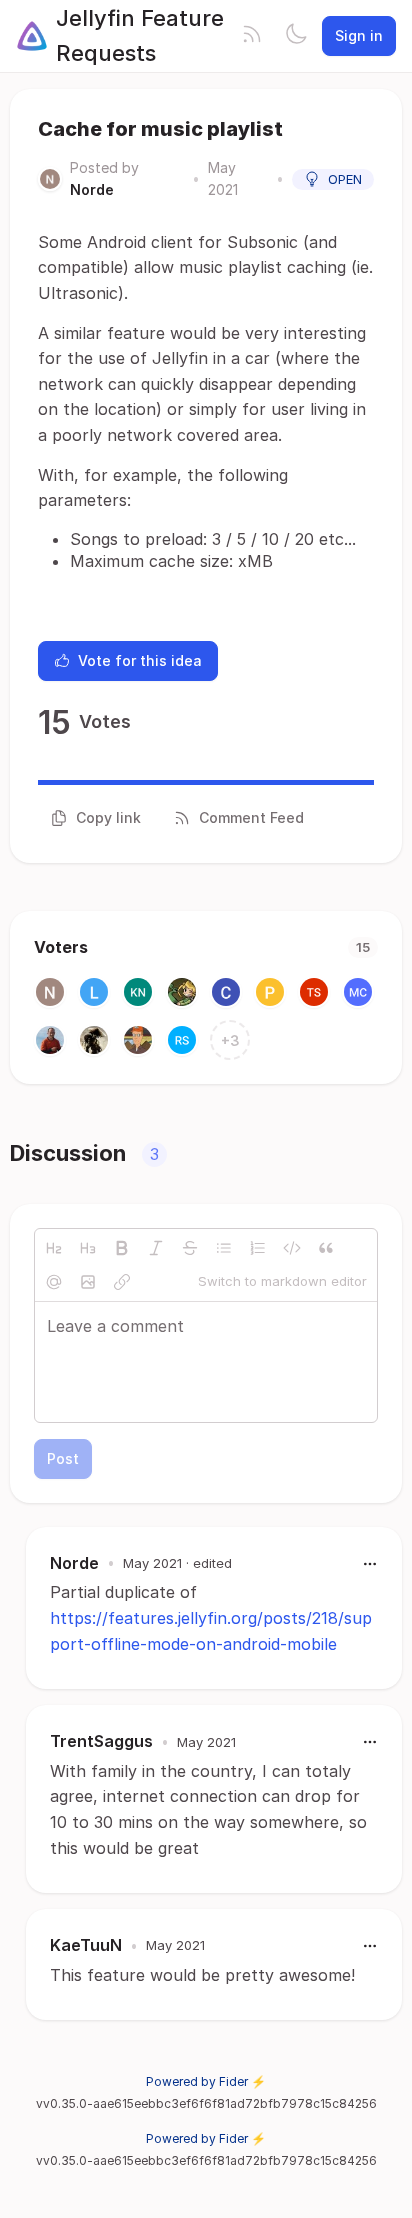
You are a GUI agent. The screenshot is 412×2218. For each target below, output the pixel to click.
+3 (230, 1040)
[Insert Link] (122, 1282)
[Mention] (54, 1282)
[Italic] (156, 1248)
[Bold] (122, 1248)
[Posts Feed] (252, 36)
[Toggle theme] (296, 36)
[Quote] (326, 1248)
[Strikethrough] (190, 1248)
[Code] (292, 1248)
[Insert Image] (88, 1282)
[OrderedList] (258, 1248)
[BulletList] (224, 1248)
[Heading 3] (88, 1248)
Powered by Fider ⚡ (206, 2081)
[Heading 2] (54, 1248)
